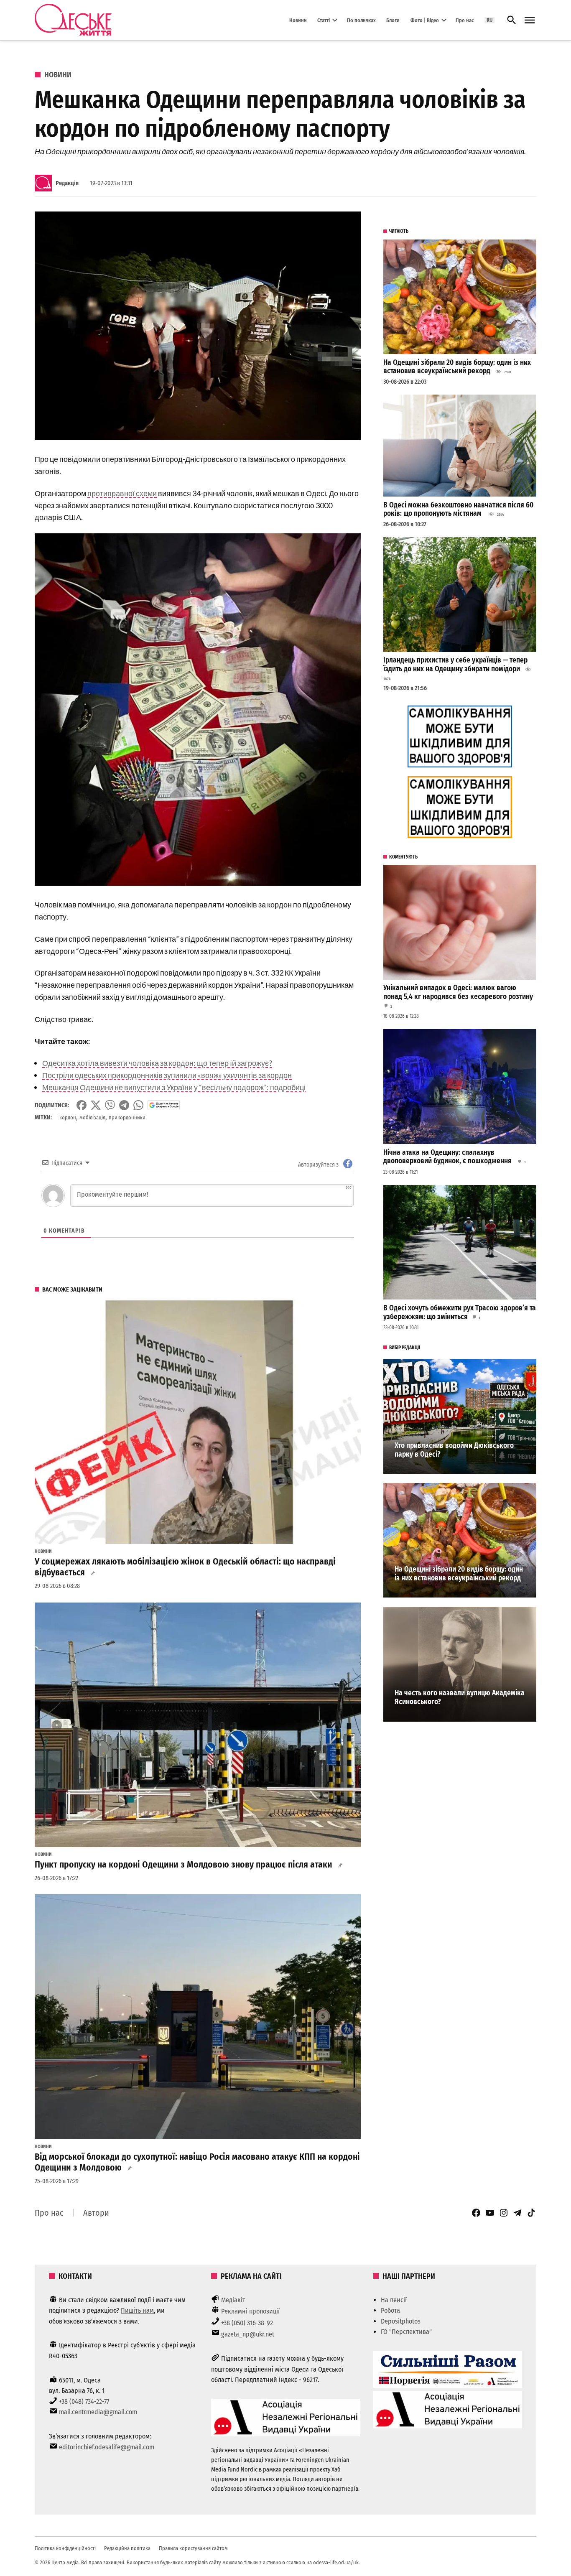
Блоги (393, 20)
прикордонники (127, 1117)
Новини (298, 20)
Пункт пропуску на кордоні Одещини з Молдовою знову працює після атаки (184, 1865)
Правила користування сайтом (193, 2548)
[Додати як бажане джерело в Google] (164, 1105)
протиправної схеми (122, 493)
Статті (324, 20)
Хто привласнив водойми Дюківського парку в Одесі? (454, 1450)
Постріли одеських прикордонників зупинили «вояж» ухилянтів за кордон (167, 1075)
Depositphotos (401, 2321)
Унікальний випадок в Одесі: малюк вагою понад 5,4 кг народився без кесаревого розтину (458, 992)
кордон (68, 1117)
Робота (390, 2310)
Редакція (67, 183)
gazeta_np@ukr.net (248, 2334)
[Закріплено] (530, 20)
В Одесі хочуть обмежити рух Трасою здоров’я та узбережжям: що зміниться (460, 1312)
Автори (96, 2213)
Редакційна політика (127, 2548)
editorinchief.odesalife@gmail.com (107, 2447)
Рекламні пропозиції (250, 2311)
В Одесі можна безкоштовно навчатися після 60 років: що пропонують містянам (458, 510)
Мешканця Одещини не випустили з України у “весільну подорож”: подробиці (174, 1087)
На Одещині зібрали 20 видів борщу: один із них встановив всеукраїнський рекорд (457, 367)
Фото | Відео (425, 20)
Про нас (465, 20)
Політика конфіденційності (65, 2548)
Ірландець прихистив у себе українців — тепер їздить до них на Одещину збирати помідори (455, 665)
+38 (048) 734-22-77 (84, 2401)
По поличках (361, 20)
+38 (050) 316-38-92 (247, 2323)
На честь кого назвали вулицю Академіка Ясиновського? (460, 1697)
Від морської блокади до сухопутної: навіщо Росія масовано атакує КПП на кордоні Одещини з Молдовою (197, 2162)
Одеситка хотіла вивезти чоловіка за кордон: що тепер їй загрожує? (157, 1063)
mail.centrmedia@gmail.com (98, 2412)
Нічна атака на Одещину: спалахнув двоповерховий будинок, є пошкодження (448, 1157)
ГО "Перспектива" (406, 2332)
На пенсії (394, 2300)
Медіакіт (233, 2300)
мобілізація (92, 1117)
